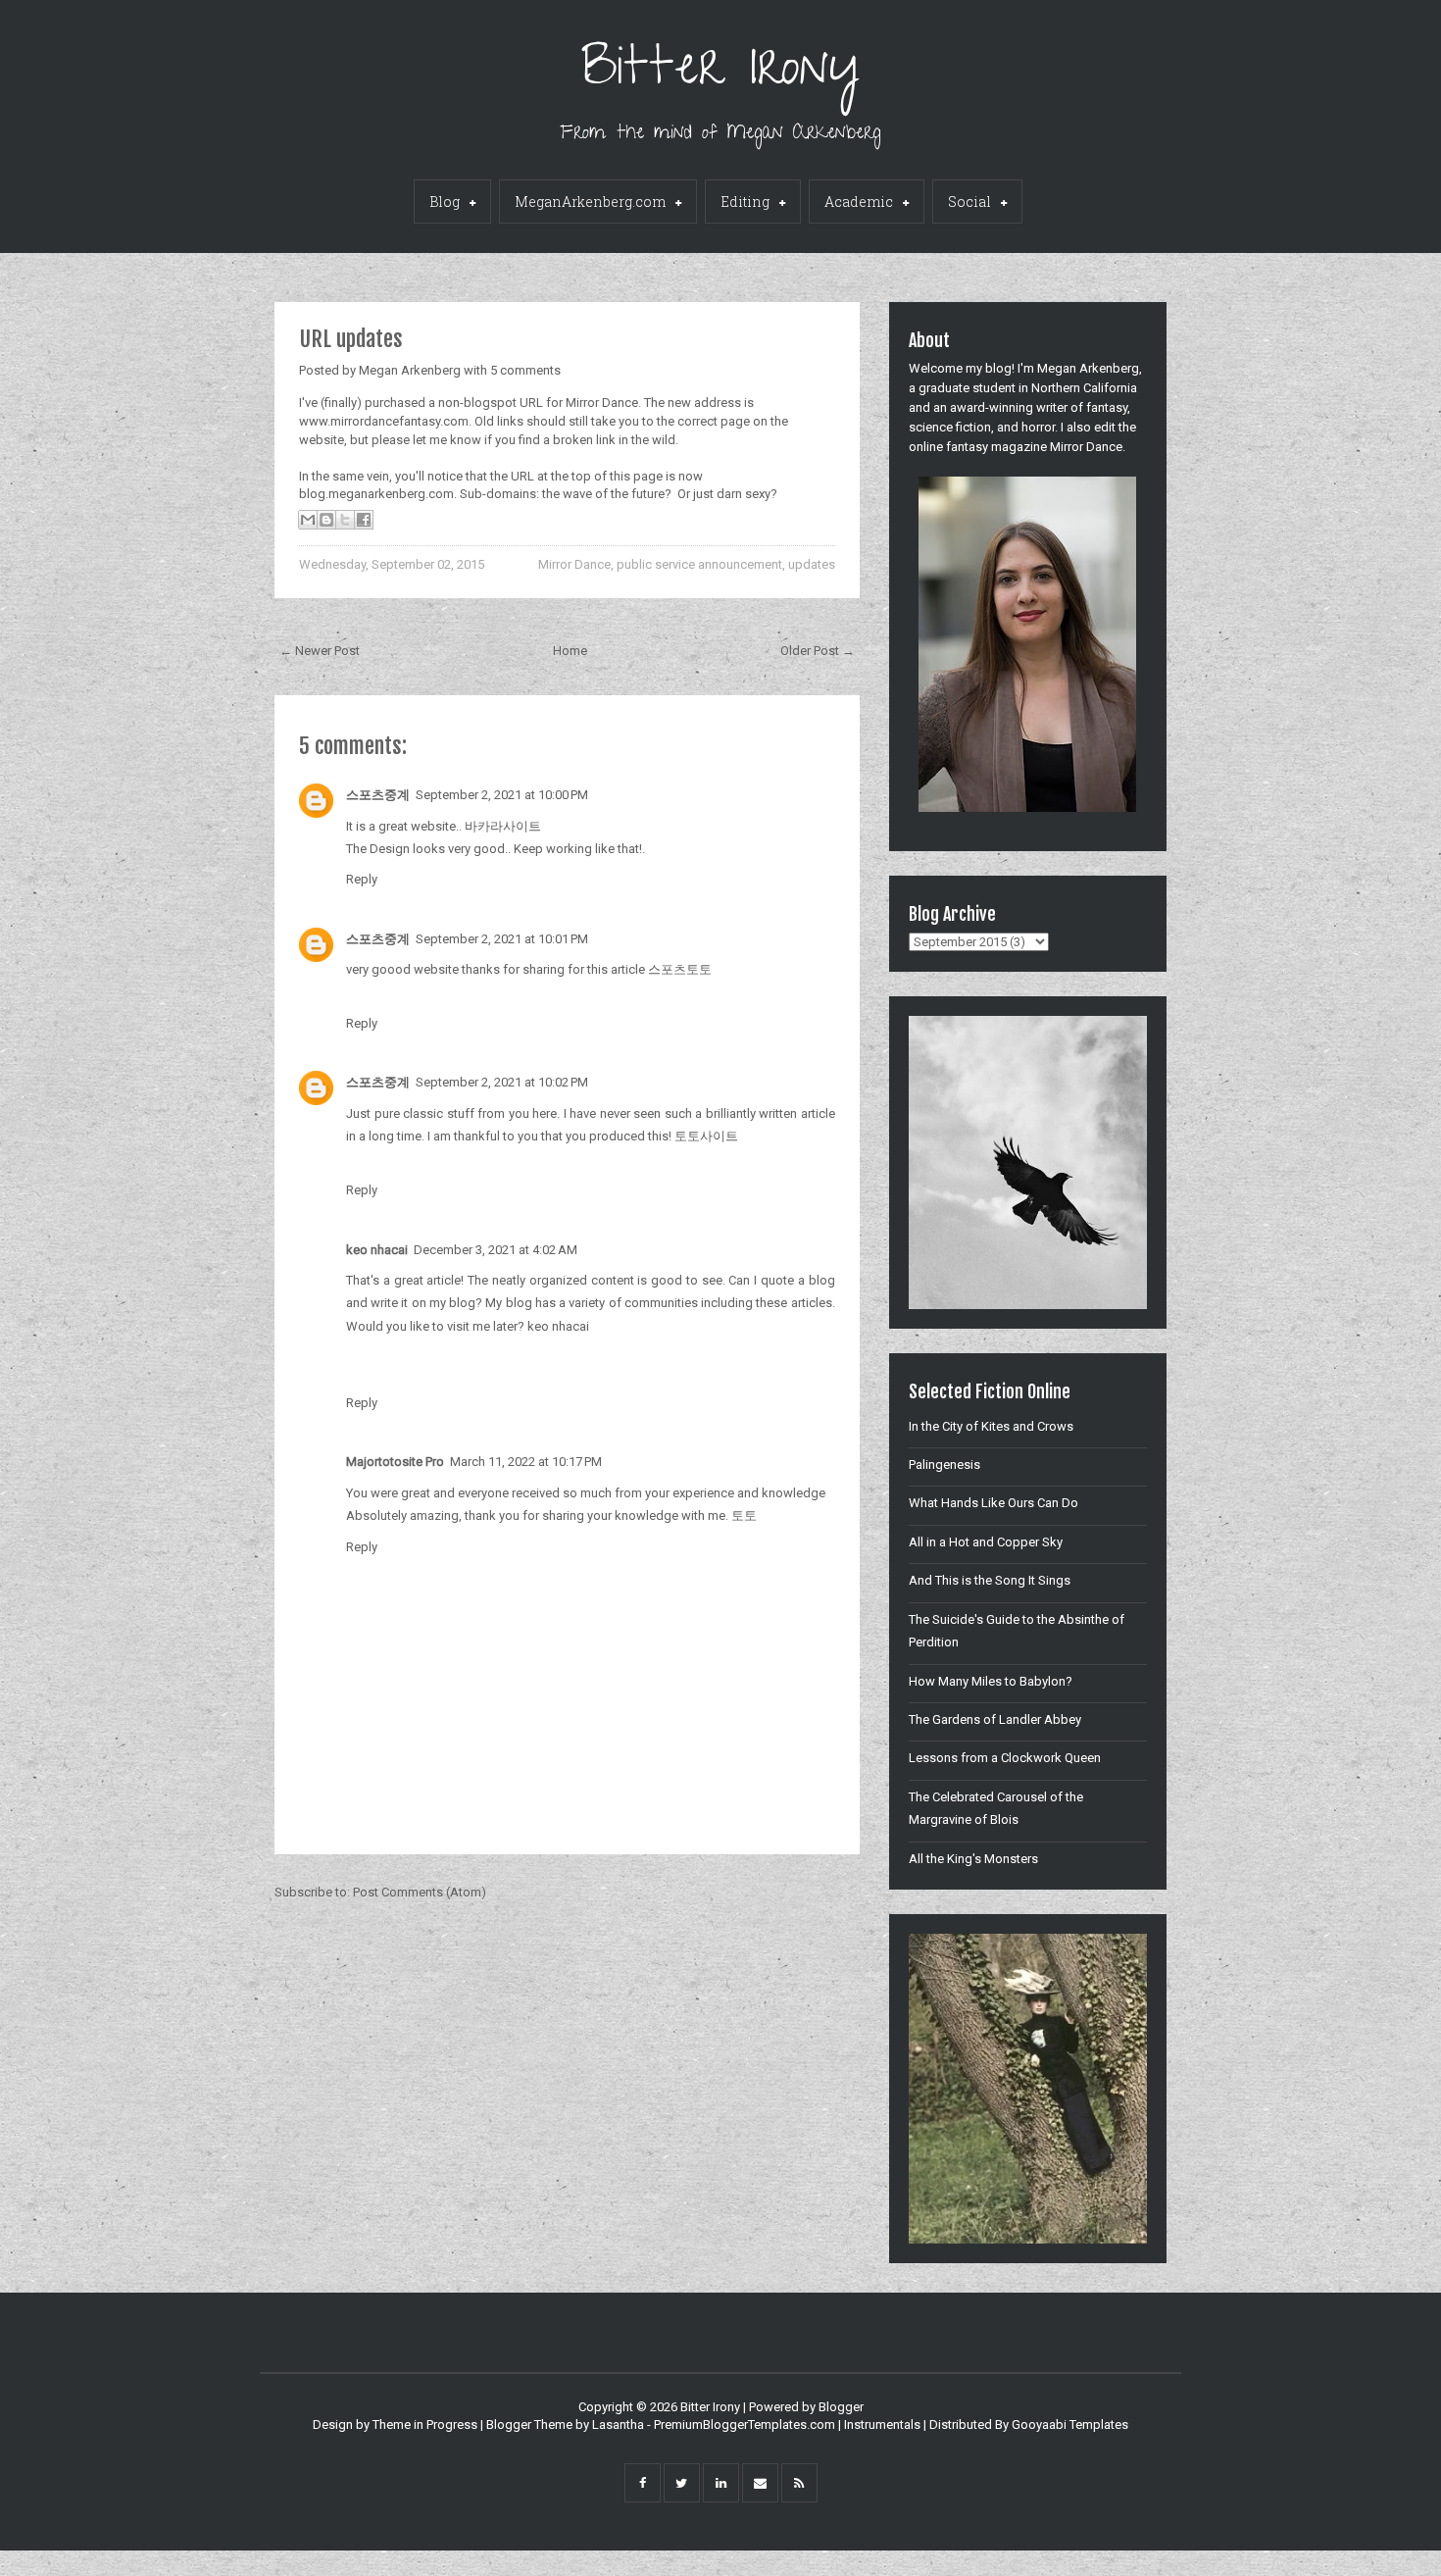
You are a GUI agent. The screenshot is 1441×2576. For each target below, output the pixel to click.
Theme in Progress (425, 2424)
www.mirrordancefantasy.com (384, 421)
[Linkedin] (721, 2483)
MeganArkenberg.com (590, 202)
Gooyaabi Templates (1070, 2424)
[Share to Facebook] (364, 520)
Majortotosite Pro (395, 1462)
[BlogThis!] (326, 520)
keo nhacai (558, 1326)
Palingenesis (944, 1465)
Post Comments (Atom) (420, 1892)
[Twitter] (682, 2483)
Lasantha (618, 2424)
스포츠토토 (680, 969)
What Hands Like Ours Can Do (994, 1503)
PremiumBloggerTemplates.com (745, 2424)
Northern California (1084, 388)
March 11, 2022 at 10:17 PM (526, 1462)
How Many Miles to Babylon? (991, 1681)
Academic (859, 202)
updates (812, 564)
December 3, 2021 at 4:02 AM (496, 1250)
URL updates (351, 339)
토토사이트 (706, 1136)
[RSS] (799, 2483)
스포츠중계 (378, 795)
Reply (362, 879)
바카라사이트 (503, 826)
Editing (745, 202)
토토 (744, 1515)
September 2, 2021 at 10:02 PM (502, 1082)
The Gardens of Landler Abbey (995, 1719)
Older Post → (818, 651)
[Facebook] (643, 2483)
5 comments (525, 370)
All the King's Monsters (973, 1859)
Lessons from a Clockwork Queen (1005, 1758)
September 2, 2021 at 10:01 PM (502, 939)
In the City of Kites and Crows (991, 1426)
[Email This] (308, 520)
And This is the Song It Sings (990, 1580)
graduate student (967, 388)
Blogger (841, 2407)
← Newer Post (320, 651)
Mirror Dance (574, 564)
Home (570, 651)
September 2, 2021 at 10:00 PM (502, 795)
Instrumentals (882, 2424)
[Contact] (760, 2483)
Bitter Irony (721, 73)
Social (969, 202)
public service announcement (699, 564)
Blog (445, 202)
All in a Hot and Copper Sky (986, 1542)
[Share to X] (345, 520)
